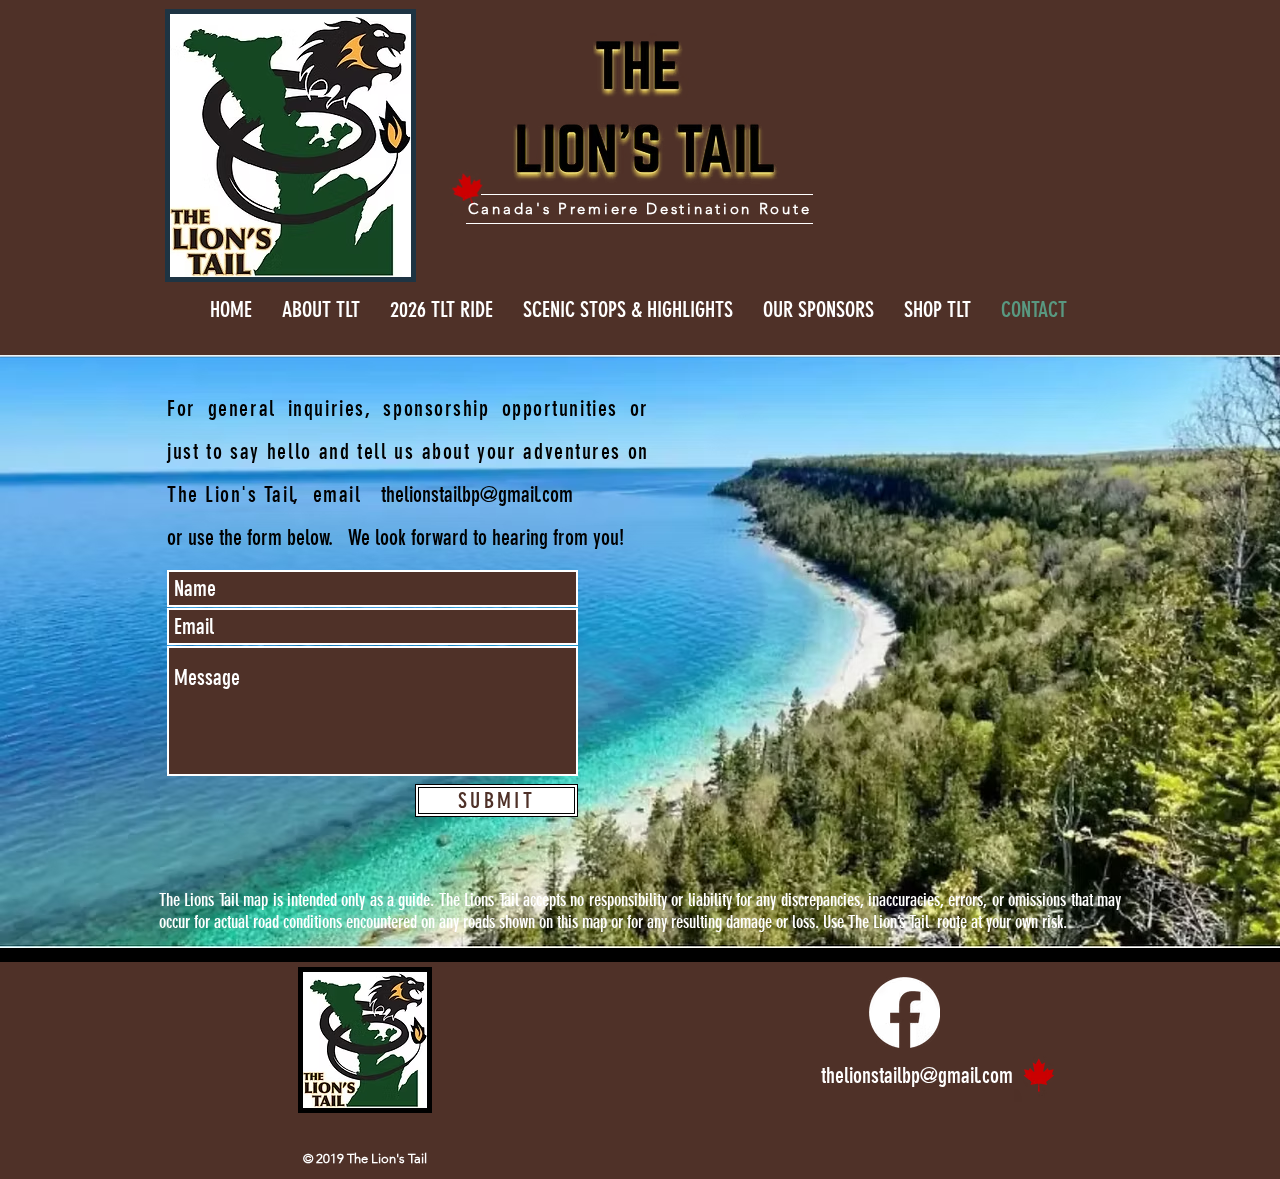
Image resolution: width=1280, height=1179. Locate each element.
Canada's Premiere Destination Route (640, 208)
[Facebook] (904, 1012)
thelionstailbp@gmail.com (477, 494)
